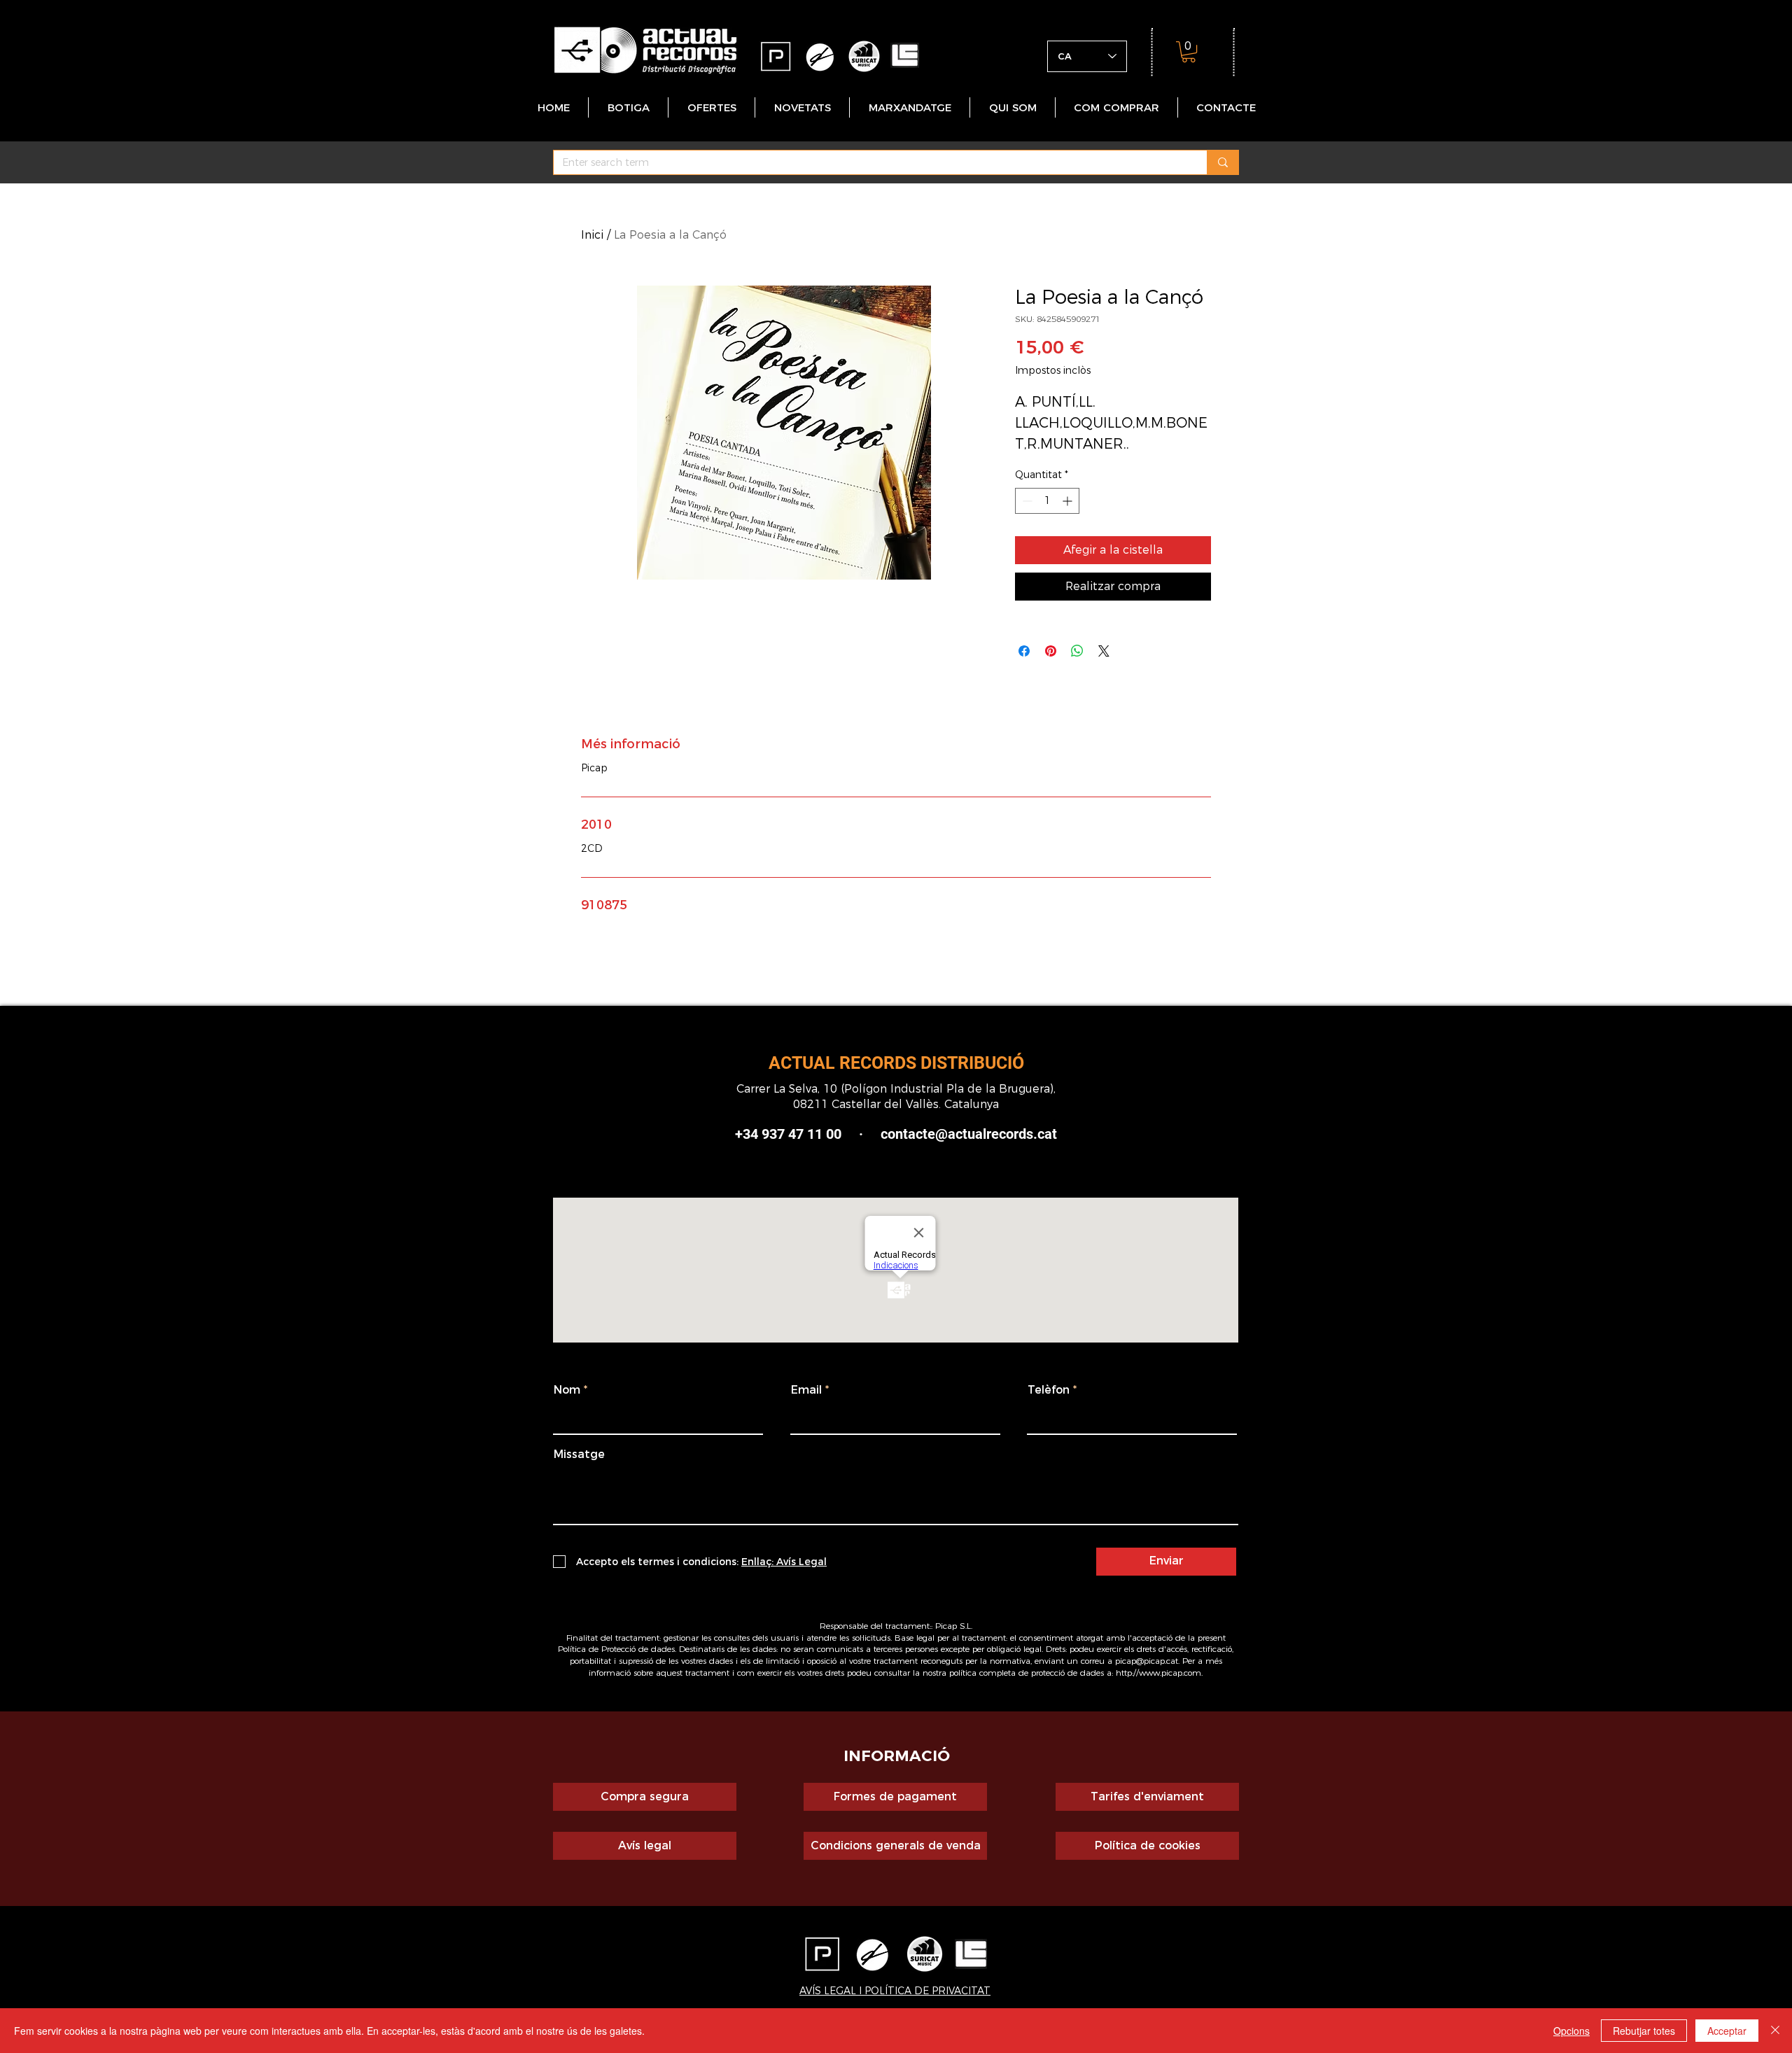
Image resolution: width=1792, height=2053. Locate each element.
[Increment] (1069, 501)
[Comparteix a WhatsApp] (1077, 651)
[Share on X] (1104, 651)
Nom (567, 1390)
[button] (1189, 52)
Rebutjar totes (1644, 2031)
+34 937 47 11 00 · (808, 1134)
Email (806, 1390)
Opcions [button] (1571, 2031)
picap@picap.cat (1147, 1661)
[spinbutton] (1047, 501)
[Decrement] (1026, 501)
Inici (592, 235)
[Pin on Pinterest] (1051, 651)
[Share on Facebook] (1024, 651)
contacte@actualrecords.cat (969, 1134)
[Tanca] (1775, 2031)
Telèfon (1049, 1390)
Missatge (579, 1455)
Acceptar (1727, 2031)
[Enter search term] (1223, 162)
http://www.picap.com (1158, 1673)
